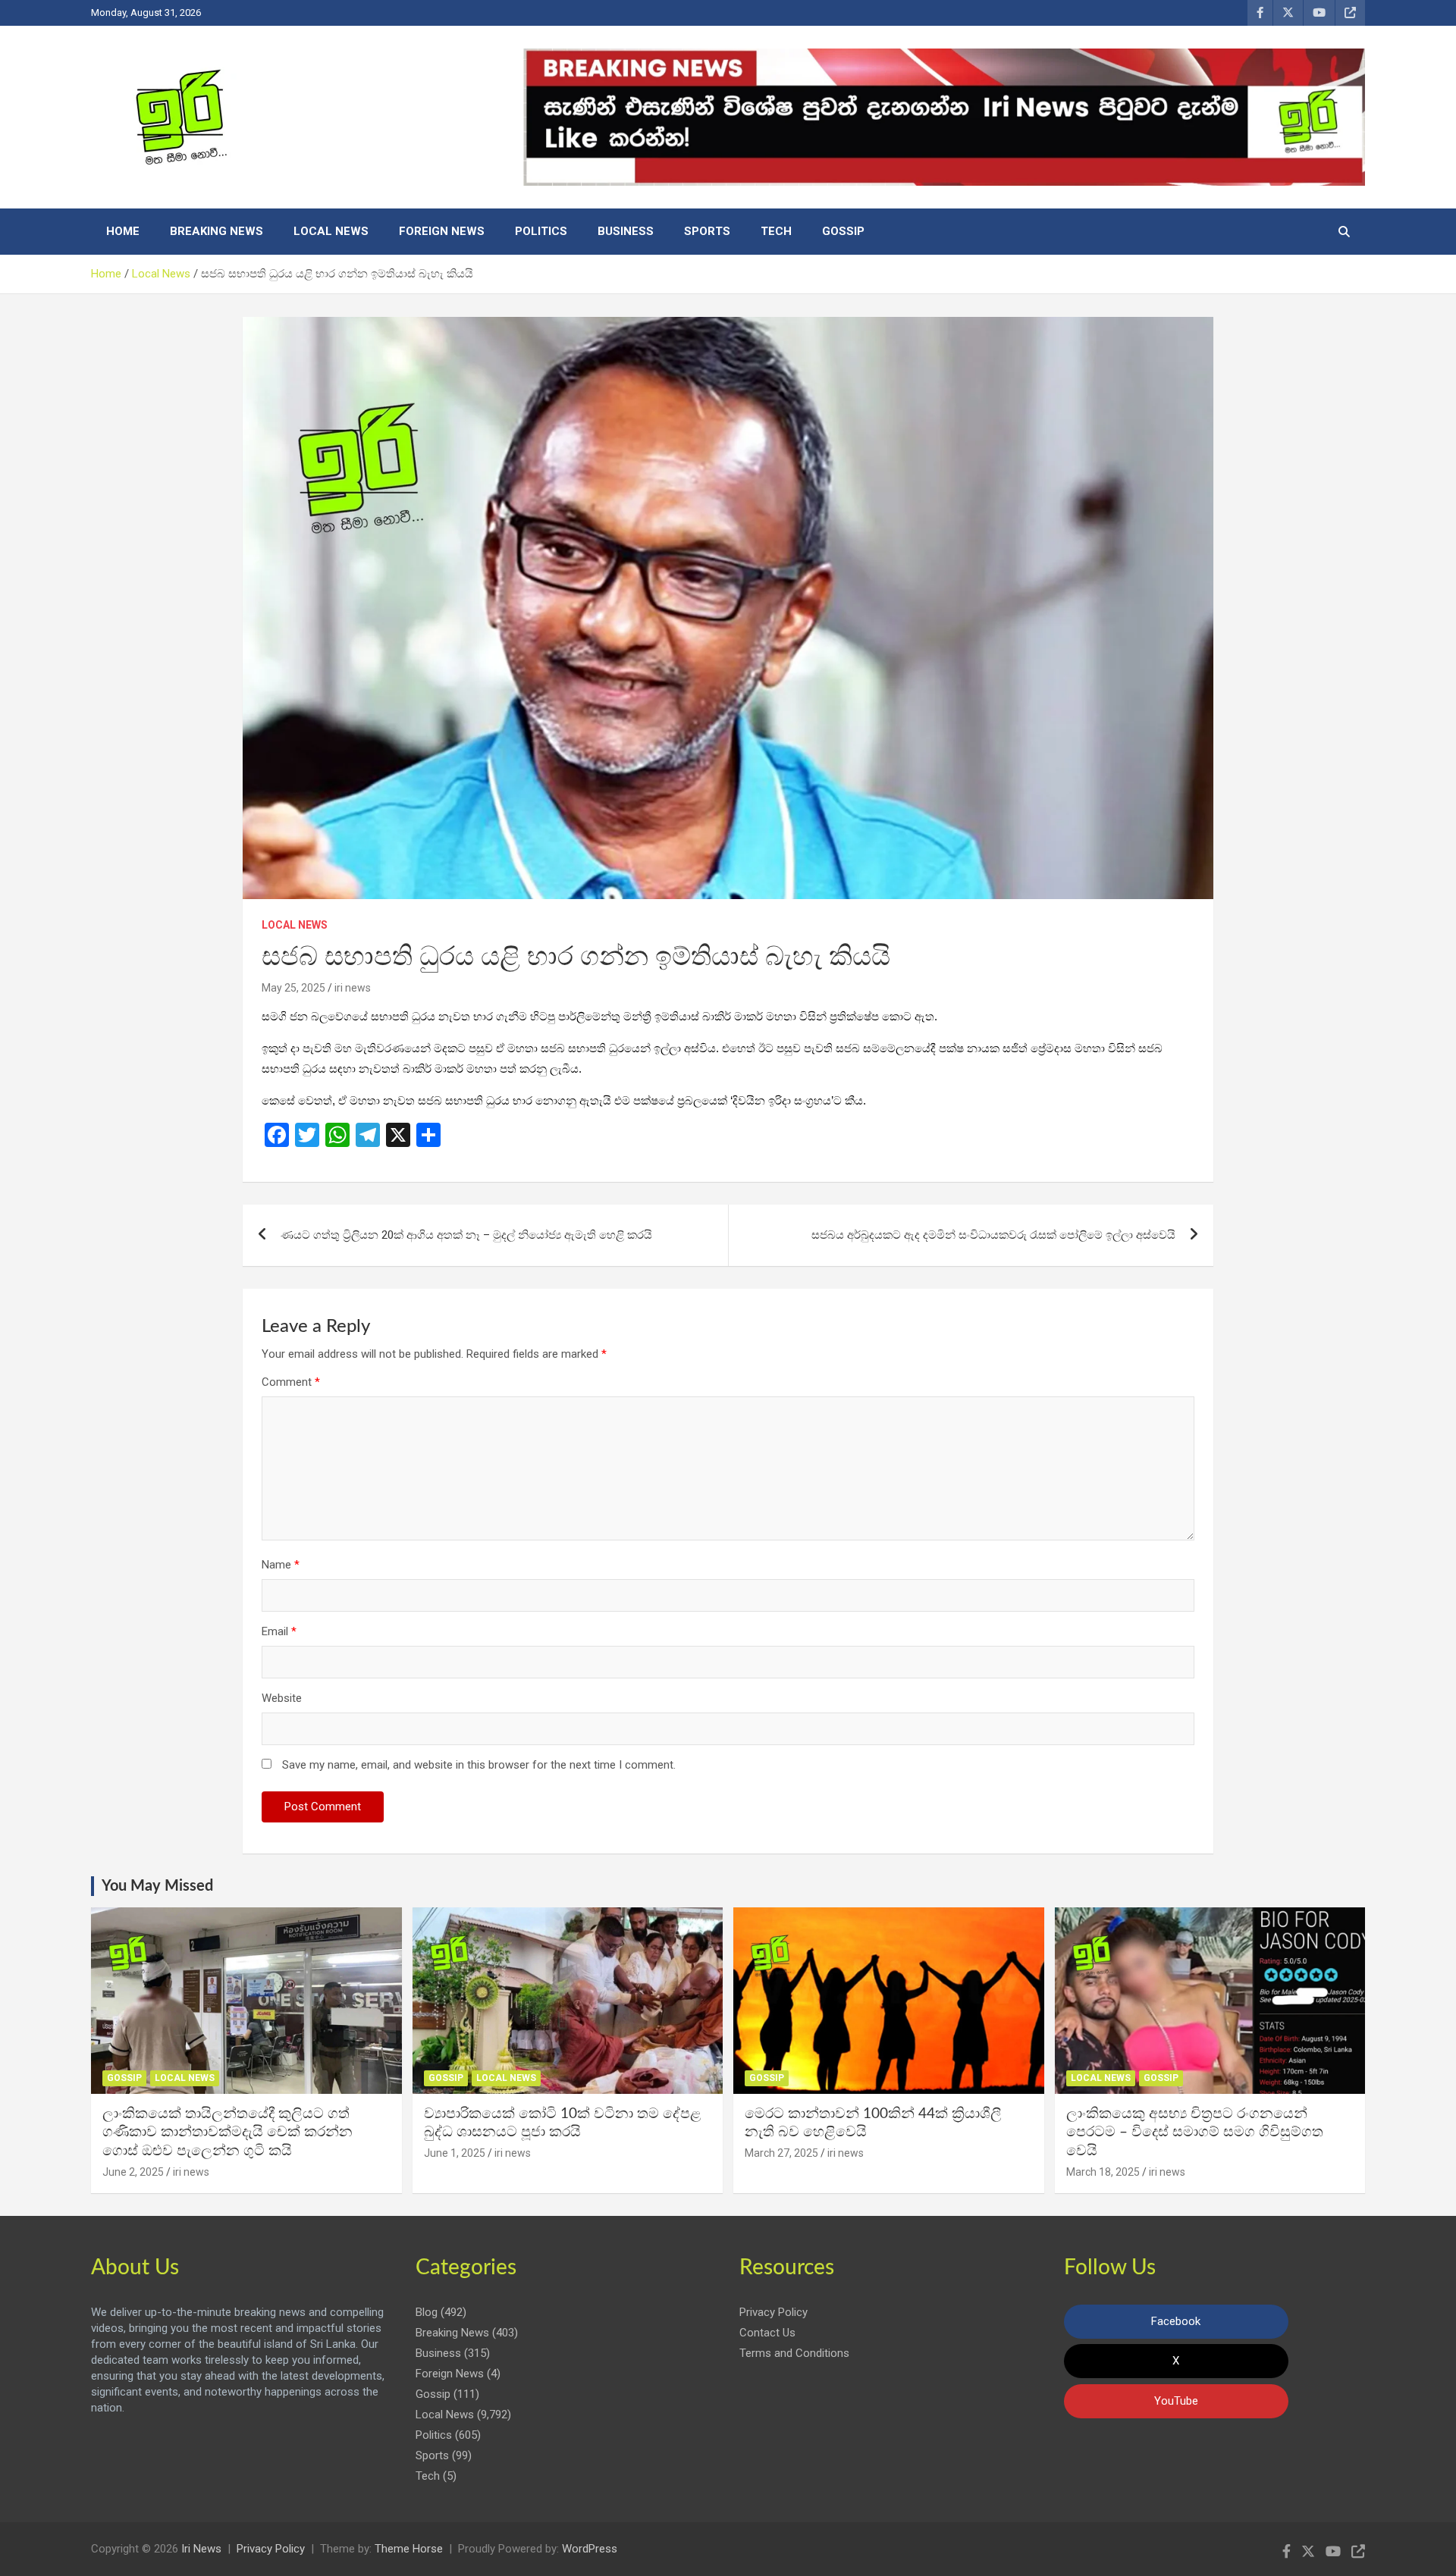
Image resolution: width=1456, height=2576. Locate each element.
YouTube (1176, 2401)
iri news (353, 988)
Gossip (843, 231)
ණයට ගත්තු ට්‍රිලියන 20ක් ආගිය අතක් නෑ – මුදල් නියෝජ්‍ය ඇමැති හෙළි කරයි (466, 1235)
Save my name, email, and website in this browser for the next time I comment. (479, 1765)
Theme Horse (409, 2549)
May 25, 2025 (293, 988)
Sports (707, 231)
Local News (331, 231)
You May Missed (157, 1886)
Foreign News (442, 231)
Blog (427, 2312)
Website (282, 1698)
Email (279, 1631)
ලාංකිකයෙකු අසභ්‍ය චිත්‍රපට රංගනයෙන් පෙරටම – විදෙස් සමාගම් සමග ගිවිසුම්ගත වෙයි (1195, 2133)
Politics (541, 231)
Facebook (1176, 2321)
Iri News (201, 2549)
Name (281, 1565)
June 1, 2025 (455, 2153)
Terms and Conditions (794, 2353)
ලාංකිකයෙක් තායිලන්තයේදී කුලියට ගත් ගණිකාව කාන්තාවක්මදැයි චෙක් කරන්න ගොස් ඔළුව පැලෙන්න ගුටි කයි (227, 2133)
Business (626, 231)
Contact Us (767, 2333)
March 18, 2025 (1103, 2172)
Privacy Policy (773, 2312)
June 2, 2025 (133, 2172)
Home (123, 231)
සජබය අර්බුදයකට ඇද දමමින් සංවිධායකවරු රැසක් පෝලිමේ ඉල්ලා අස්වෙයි (993, 1235)
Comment (291, 1382)
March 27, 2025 (781, 2153)
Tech (776, 231)
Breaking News (217, 231)
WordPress (590, 2549)
